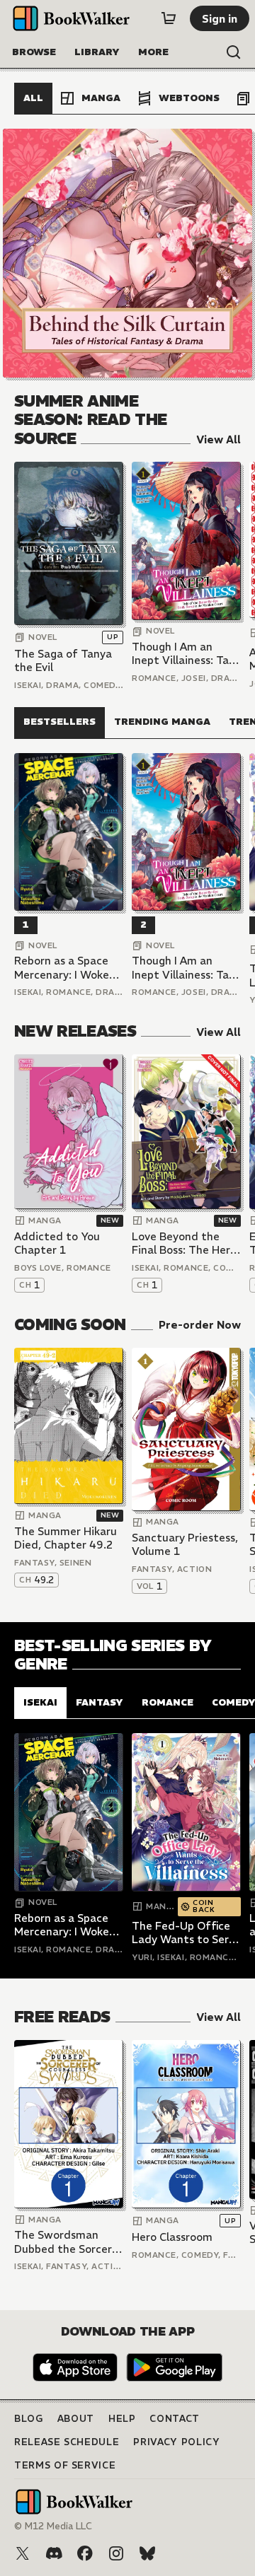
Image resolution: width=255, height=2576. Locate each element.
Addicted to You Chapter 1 (57, 1243)
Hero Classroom (172, 2237)
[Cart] (169, 18)
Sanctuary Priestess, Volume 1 (185, 1545)
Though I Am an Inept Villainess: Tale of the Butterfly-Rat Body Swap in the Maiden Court (186, 654)
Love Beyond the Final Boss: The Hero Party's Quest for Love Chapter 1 (184, 1243)
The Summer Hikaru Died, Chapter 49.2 (66, 1538)
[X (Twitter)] (23, 2553)
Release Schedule (67, 2442)
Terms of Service (65, 2465)
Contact (175, 2419)
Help (122, 2419)
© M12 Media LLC (53, 2526)
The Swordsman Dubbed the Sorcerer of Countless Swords (68, 2242)
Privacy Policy (176, 2442)
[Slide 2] (127, 253)
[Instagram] (116, 2553)
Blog (29, 2419)
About (76, 2419)
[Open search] (234, 52)
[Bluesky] (147, 2553)
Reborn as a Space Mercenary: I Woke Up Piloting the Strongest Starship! (65, 968)
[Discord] (54, 2553)
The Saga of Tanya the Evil (63, 661)
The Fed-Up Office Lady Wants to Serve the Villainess (186, 1933)
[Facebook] (85, 2553)
